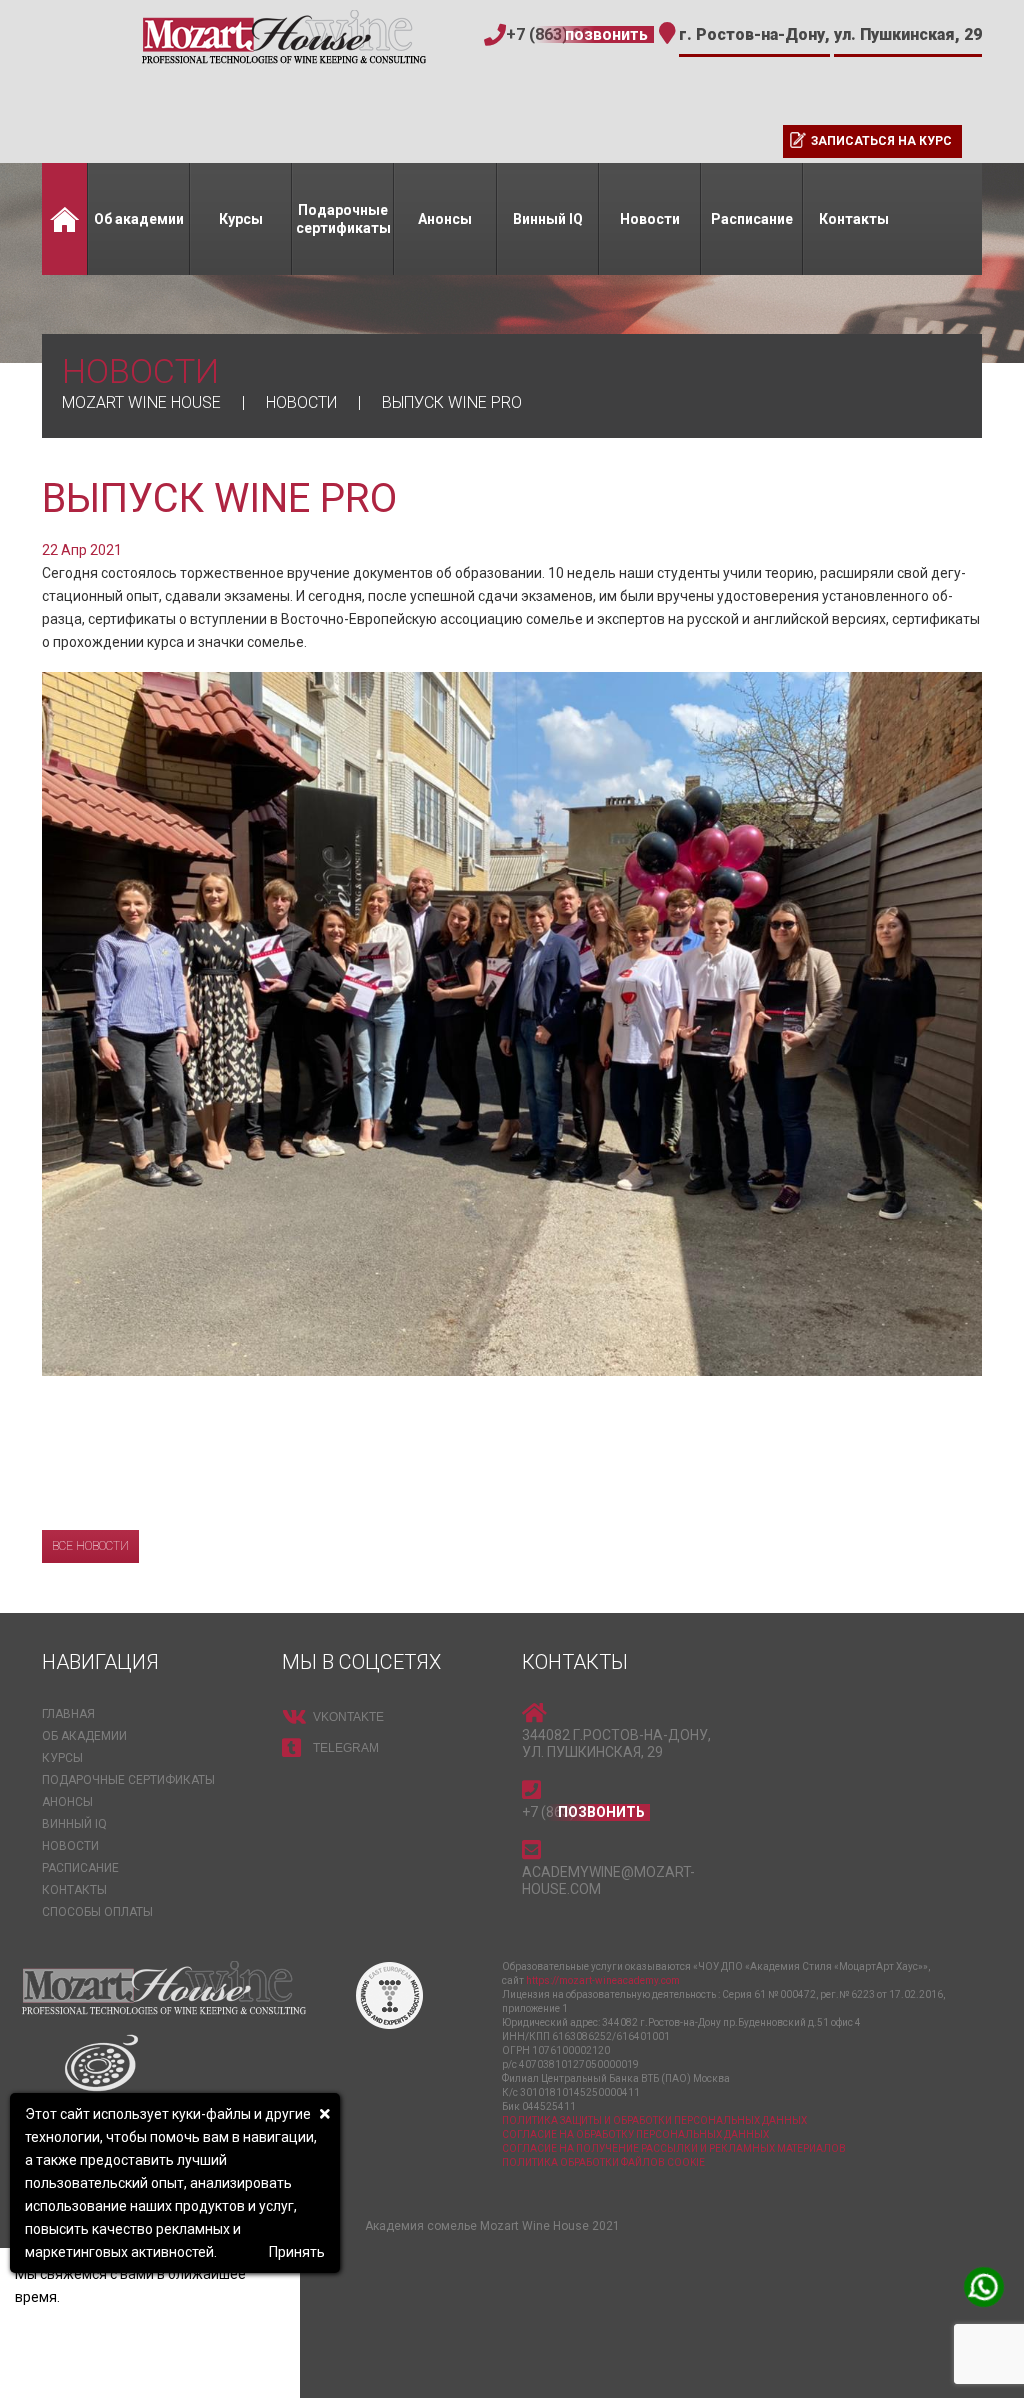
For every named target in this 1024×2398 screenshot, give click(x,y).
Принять (297, 2252)
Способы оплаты (97, 1912)
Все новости (90, 1546)
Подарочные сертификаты (343, 219)
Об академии (139, 219)
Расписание (752, 219)
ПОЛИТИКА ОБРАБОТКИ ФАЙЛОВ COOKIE (603, 2162)
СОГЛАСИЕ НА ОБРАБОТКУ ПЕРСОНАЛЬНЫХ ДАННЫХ (635, 2134)
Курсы (241, 219)
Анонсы (445, 219)
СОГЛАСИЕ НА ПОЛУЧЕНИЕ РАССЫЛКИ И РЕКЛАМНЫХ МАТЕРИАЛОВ (674, 2148)
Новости (650, 219)
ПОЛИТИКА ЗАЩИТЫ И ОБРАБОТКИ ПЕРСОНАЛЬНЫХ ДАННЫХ (654, 2120)
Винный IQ (548, 219)
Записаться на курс (881, 141)
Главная (64, 219)
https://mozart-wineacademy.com (603, 1980)
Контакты (854, 219)
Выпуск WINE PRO (219, 498)
